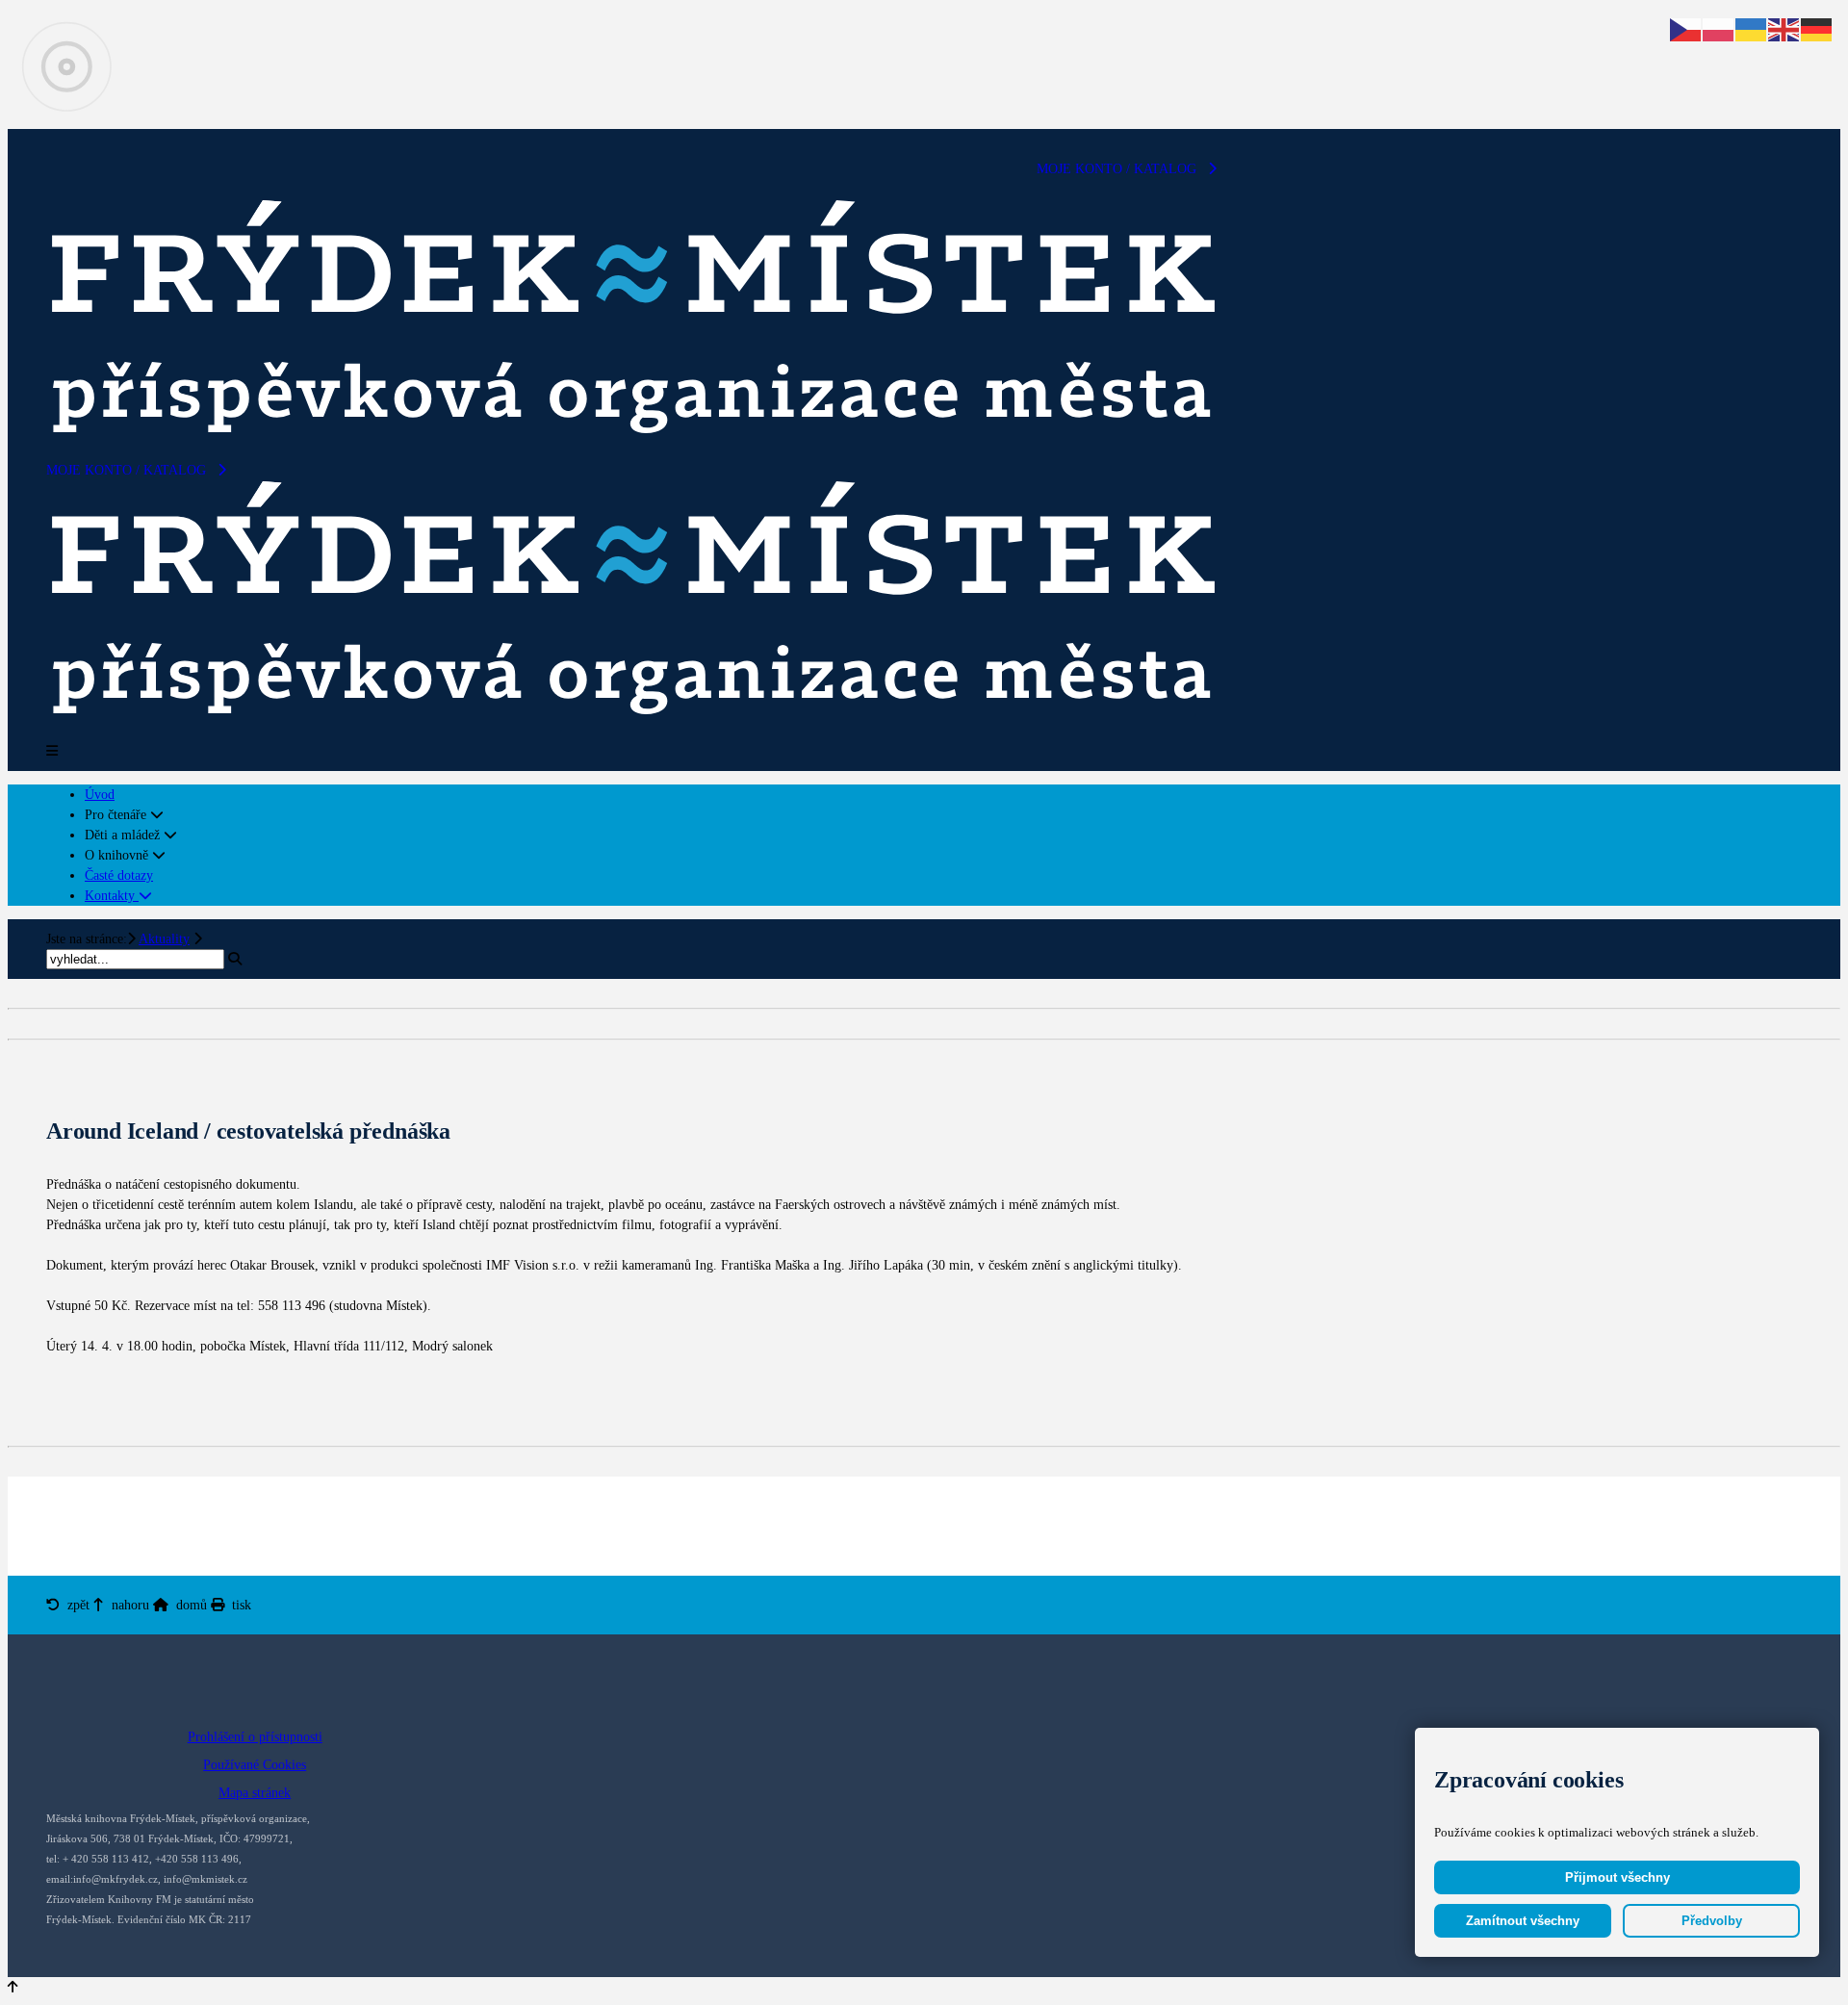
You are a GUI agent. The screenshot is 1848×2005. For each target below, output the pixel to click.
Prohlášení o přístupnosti (255, 1737)
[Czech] (1686, 28)
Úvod (100, 795)
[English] (1784, 28)
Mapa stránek (255, 1793)
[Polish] (1719, 28)
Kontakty (112, 896)
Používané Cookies (255, 1765)
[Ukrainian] (1752, 28)
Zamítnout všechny (1523, 1921)
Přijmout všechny (1617, 1877)
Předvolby (1712, 1921)
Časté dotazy (119, 875)
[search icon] (235, 959)
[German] (1817, 28)
